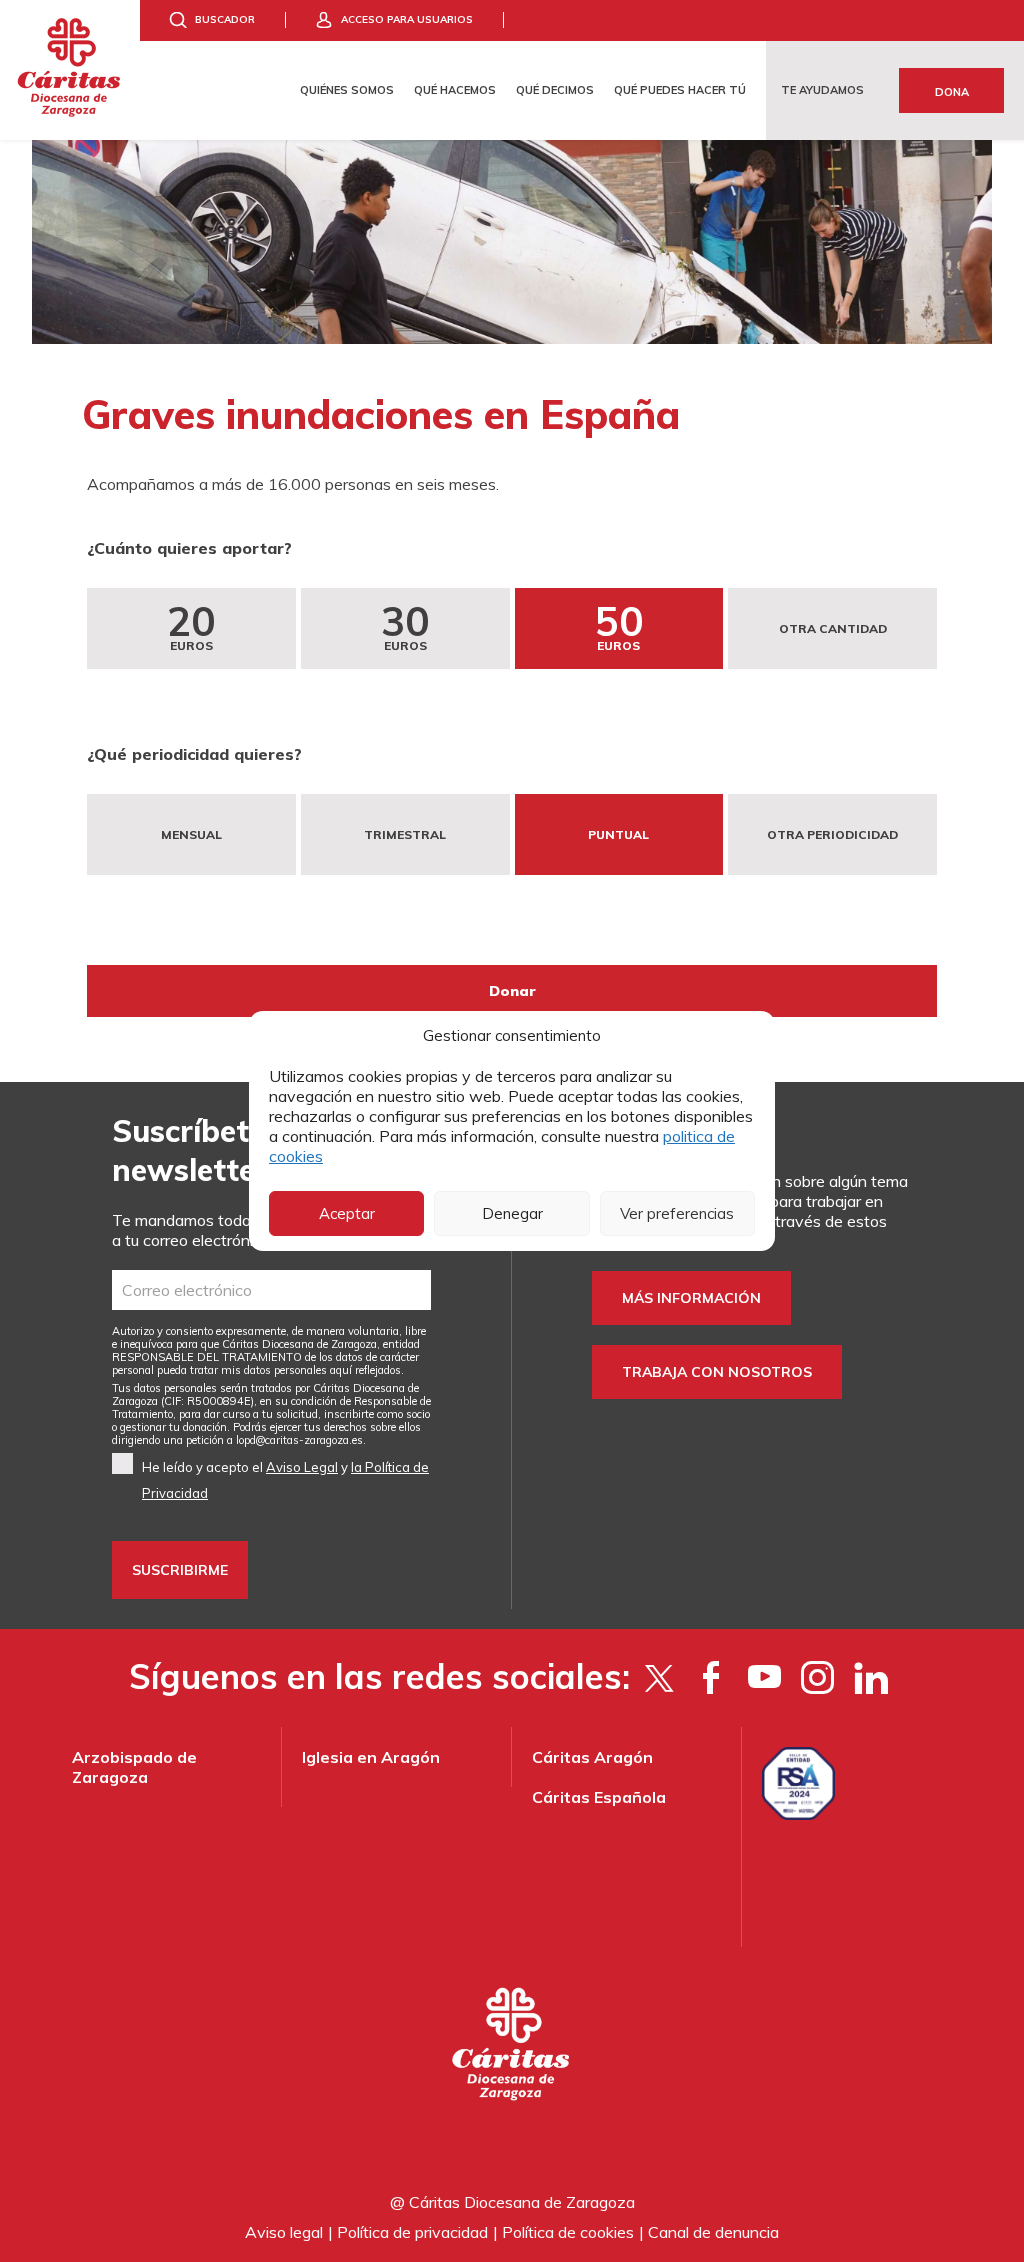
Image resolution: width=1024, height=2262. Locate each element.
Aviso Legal (302, 1467)
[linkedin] (870, 1677)
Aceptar (347, 1213)
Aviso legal (284, 2232)
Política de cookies (568, 2232)
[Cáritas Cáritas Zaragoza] (70, 70)
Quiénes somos (347, 90)
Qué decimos (555, 90)
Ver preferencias (677, 1213)
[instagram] (817, 1677)
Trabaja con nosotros (717, 1372)
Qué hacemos (455, 90)
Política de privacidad (412, 2232)
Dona (952, 92)
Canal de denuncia (713, 2232)
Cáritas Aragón (592, 1757)
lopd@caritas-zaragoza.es (299, 1440)
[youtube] (764, 1677)
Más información (691, 1298)
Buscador (225, 19)
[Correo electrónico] (271, 1290)
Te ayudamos (822, 90)
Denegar (512, 1213)
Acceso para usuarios (407, 19)
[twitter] (658, 1677)
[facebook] (711, 1677)
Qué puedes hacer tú (680, 90)
